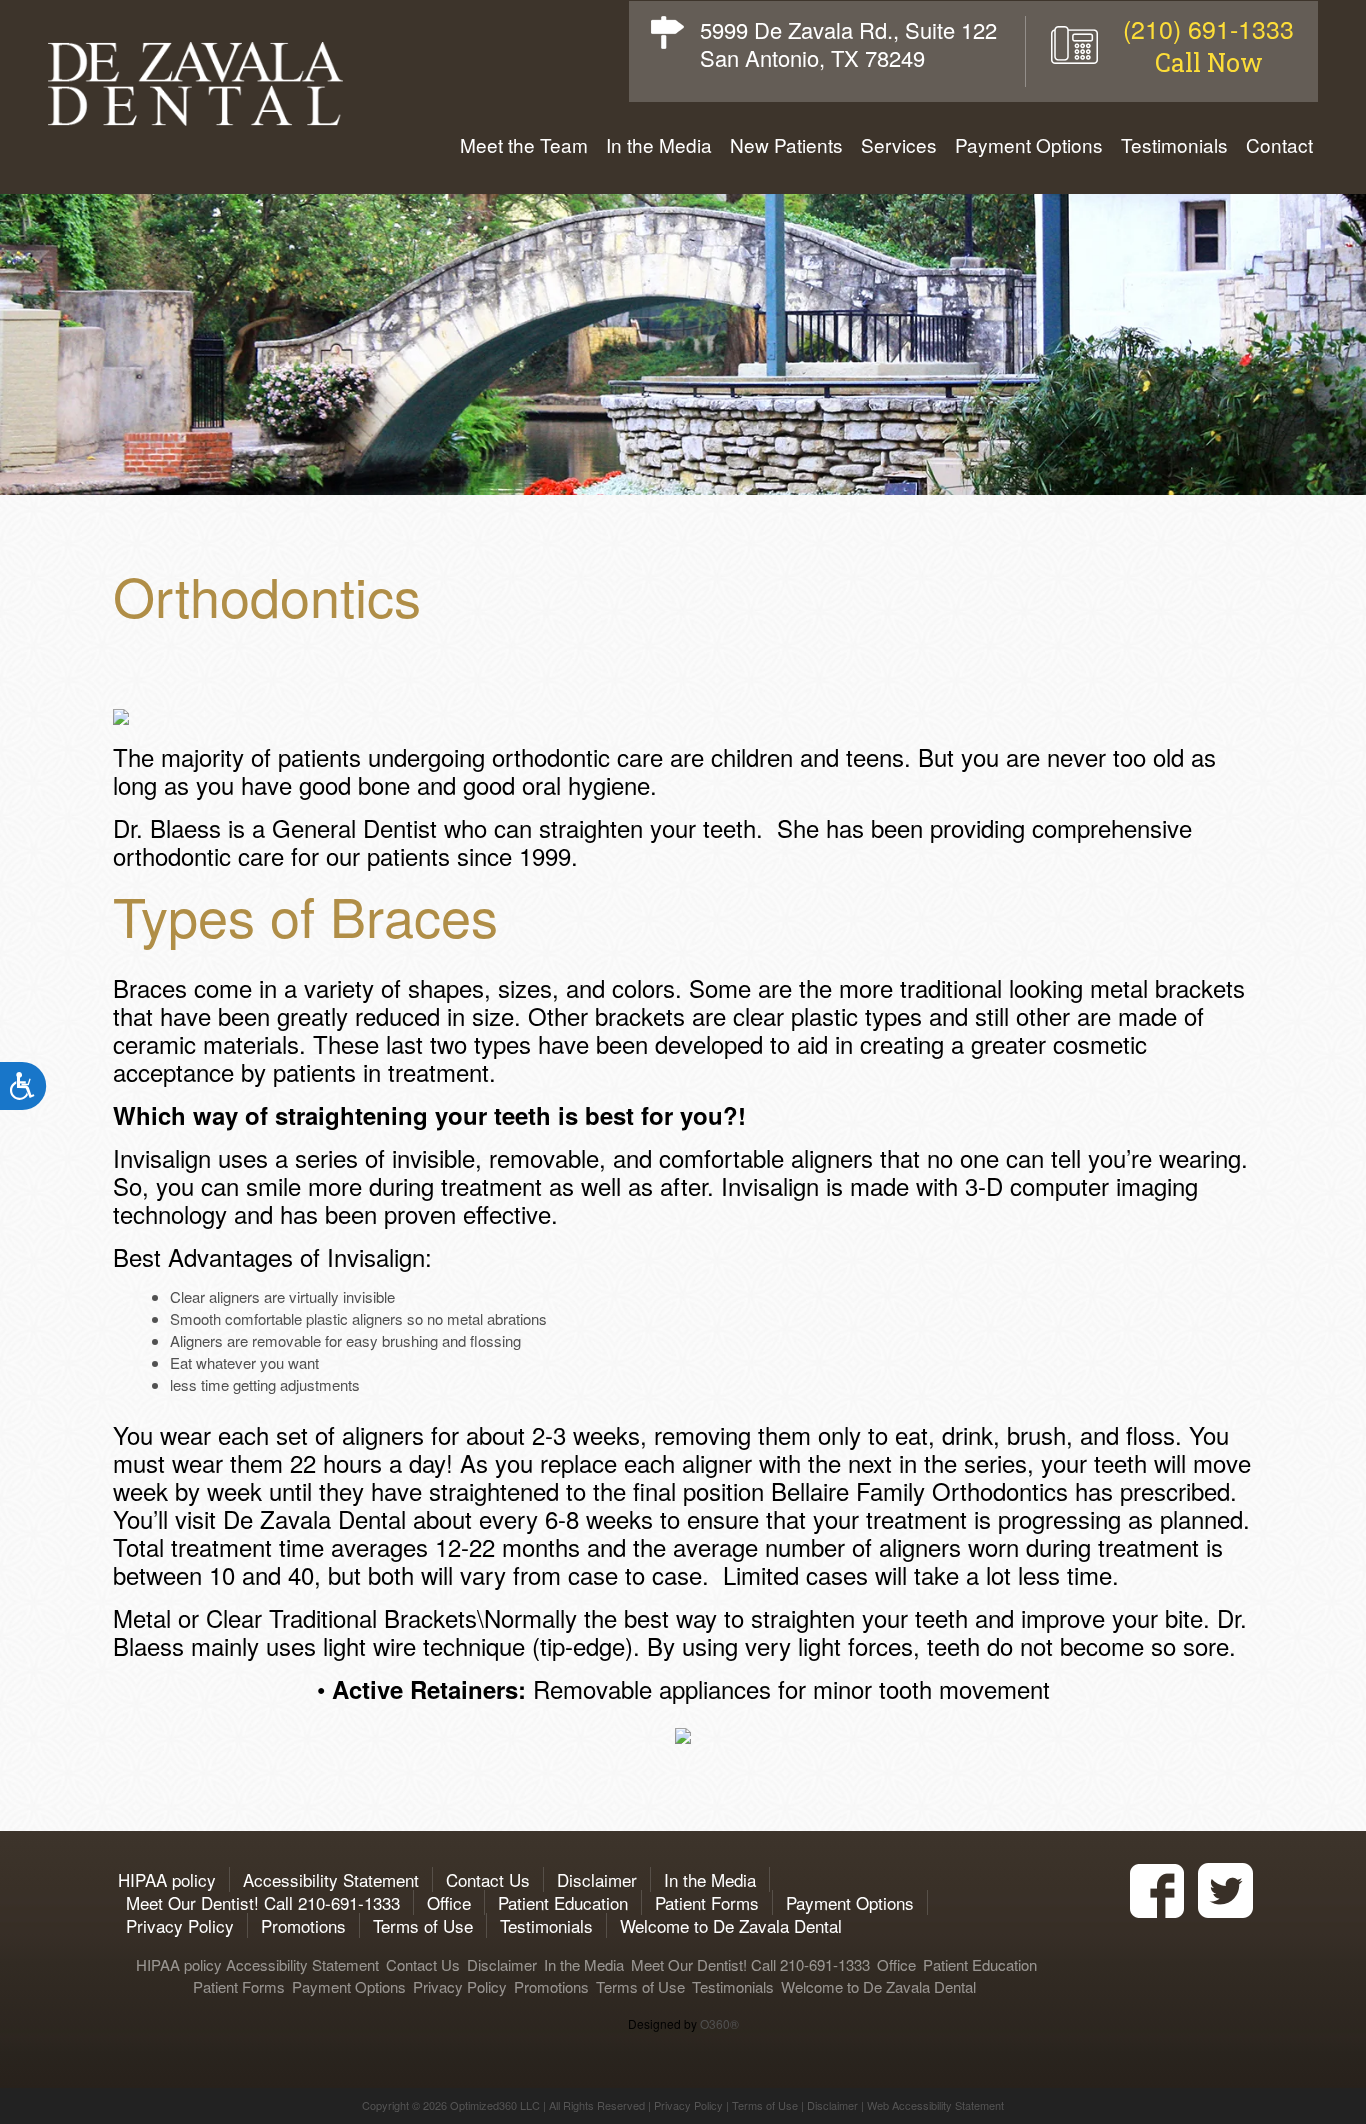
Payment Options (1029, 145)
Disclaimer (597, 1879)
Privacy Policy (180, 1925)
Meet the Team (524, 145)
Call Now (1209, 62)
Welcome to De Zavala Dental (731, 1925)
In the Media (659, 145)
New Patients (786, 145)
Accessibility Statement (331, 1879)
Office (449, 1902)
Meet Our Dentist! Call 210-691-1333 (263, 1902)
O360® (719, 2023)
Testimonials (1174, 145)
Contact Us (488, 1879)
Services (899, 145)
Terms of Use (423, 1925)
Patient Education (563, 1902)
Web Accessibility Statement (935, 2105)
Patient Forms (707, 1902)
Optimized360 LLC (495, 2105)
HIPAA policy (164, 1879)
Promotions (303, 1925)
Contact (1279, 145)
